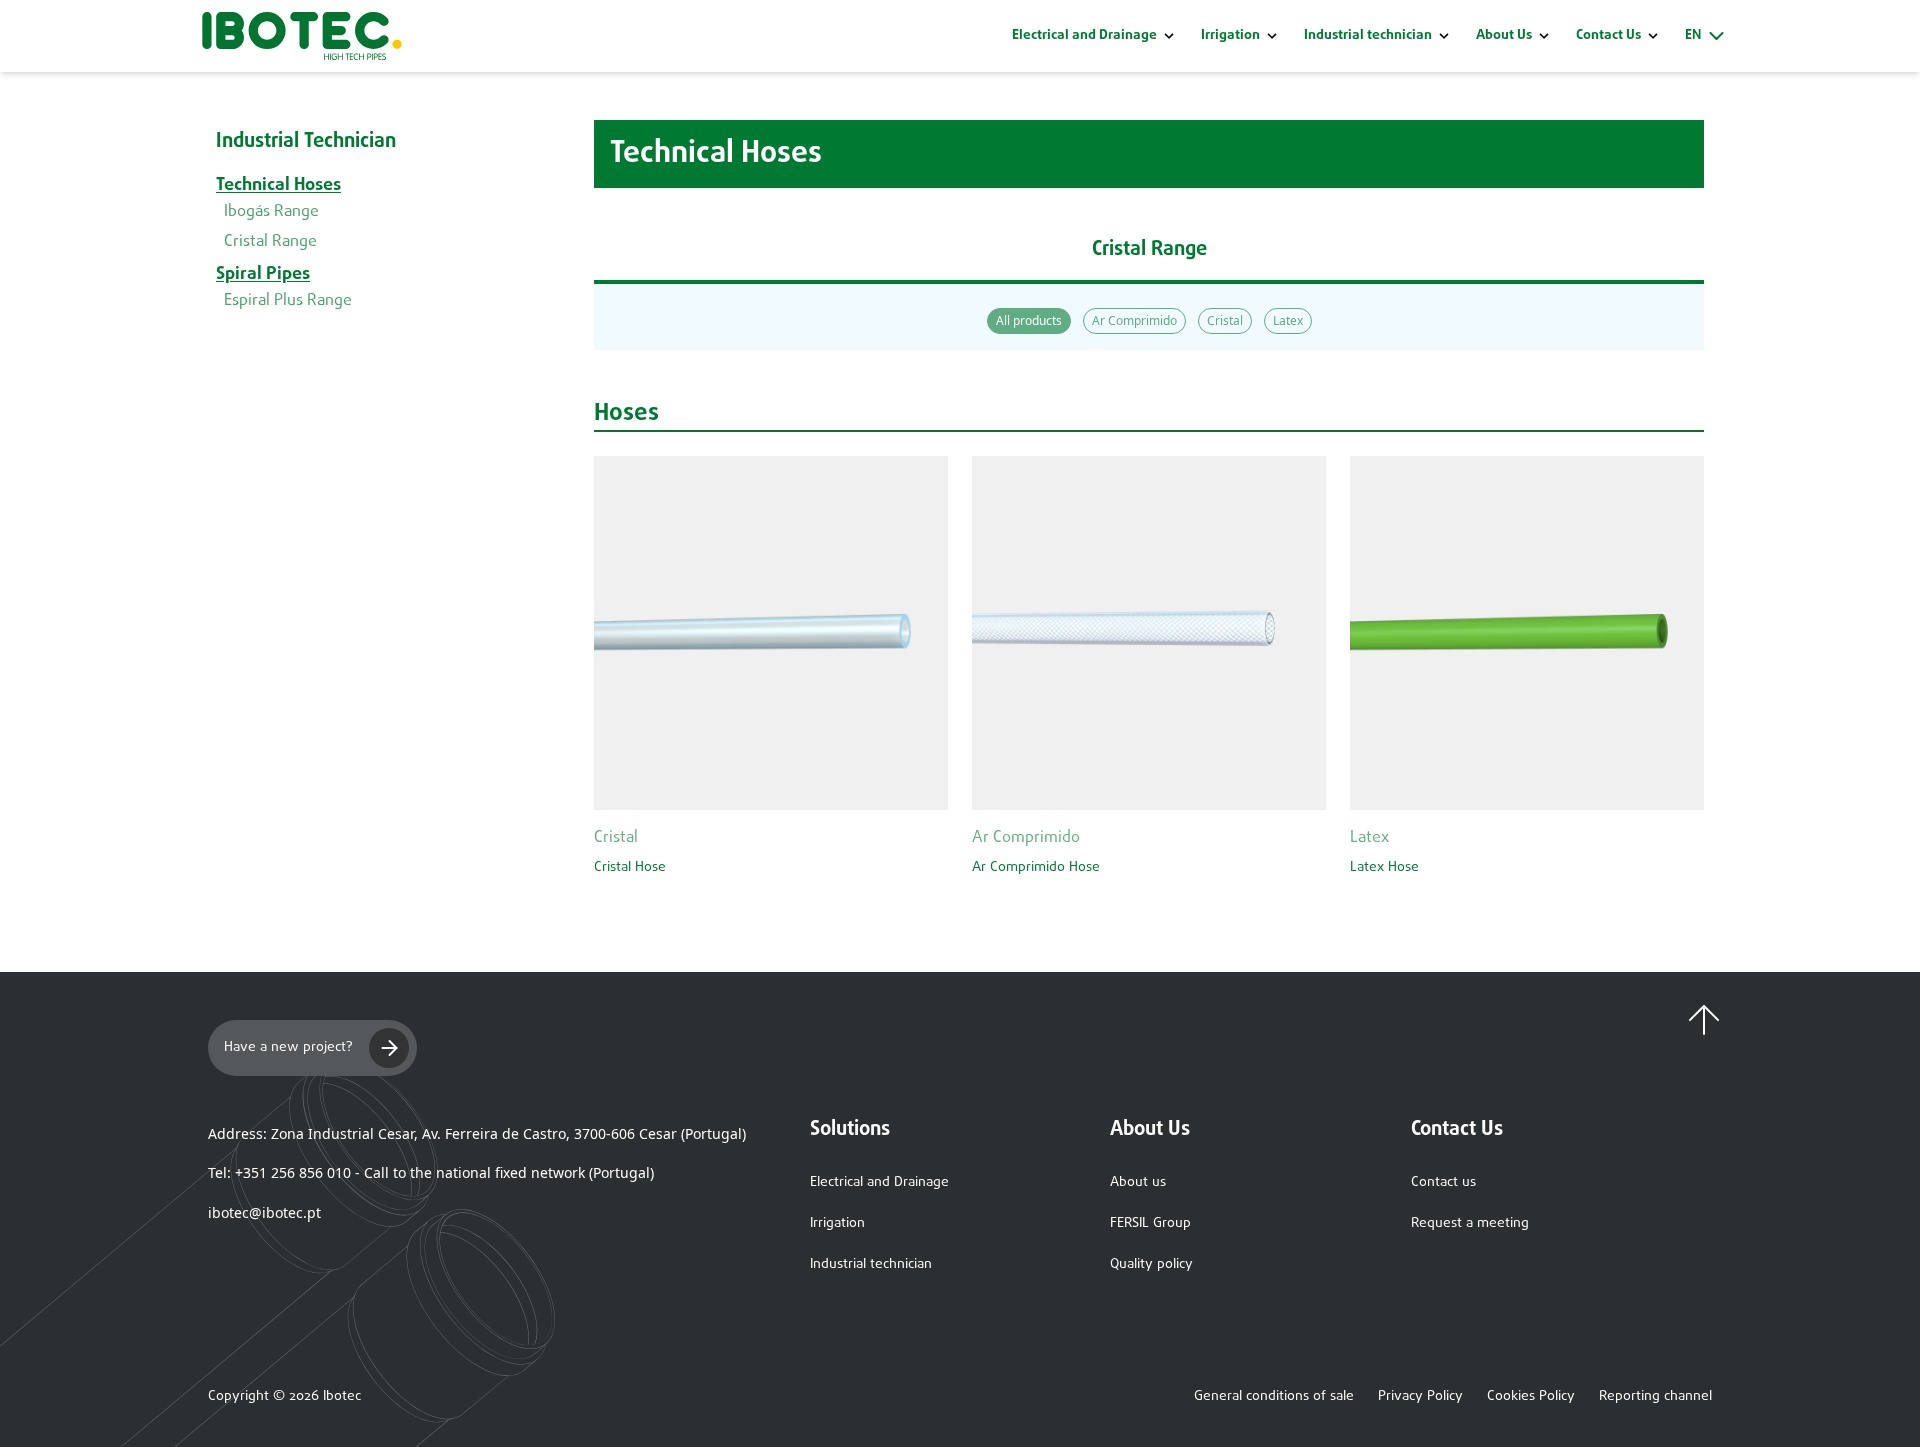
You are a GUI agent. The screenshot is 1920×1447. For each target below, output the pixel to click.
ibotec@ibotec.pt (264, 1212)
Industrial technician (1368, 36)
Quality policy (1151, 1264)
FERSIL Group (1150, 1223)
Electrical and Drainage (1084, 36)
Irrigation (1230, 36)
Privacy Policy (1420, 1397)
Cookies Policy (1531, 1397)
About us (1138, 1182)
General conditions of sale (1274, 1397)
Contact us (1443, 1182)
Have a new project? (288, 1047)
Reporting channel (1655, 1397)
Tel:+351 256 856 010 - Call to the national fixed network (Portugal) (431, 1172)
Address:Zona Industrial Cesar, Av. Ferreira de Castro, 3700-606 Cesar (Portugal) (477, 1133)
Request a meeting (1470, 1223)
